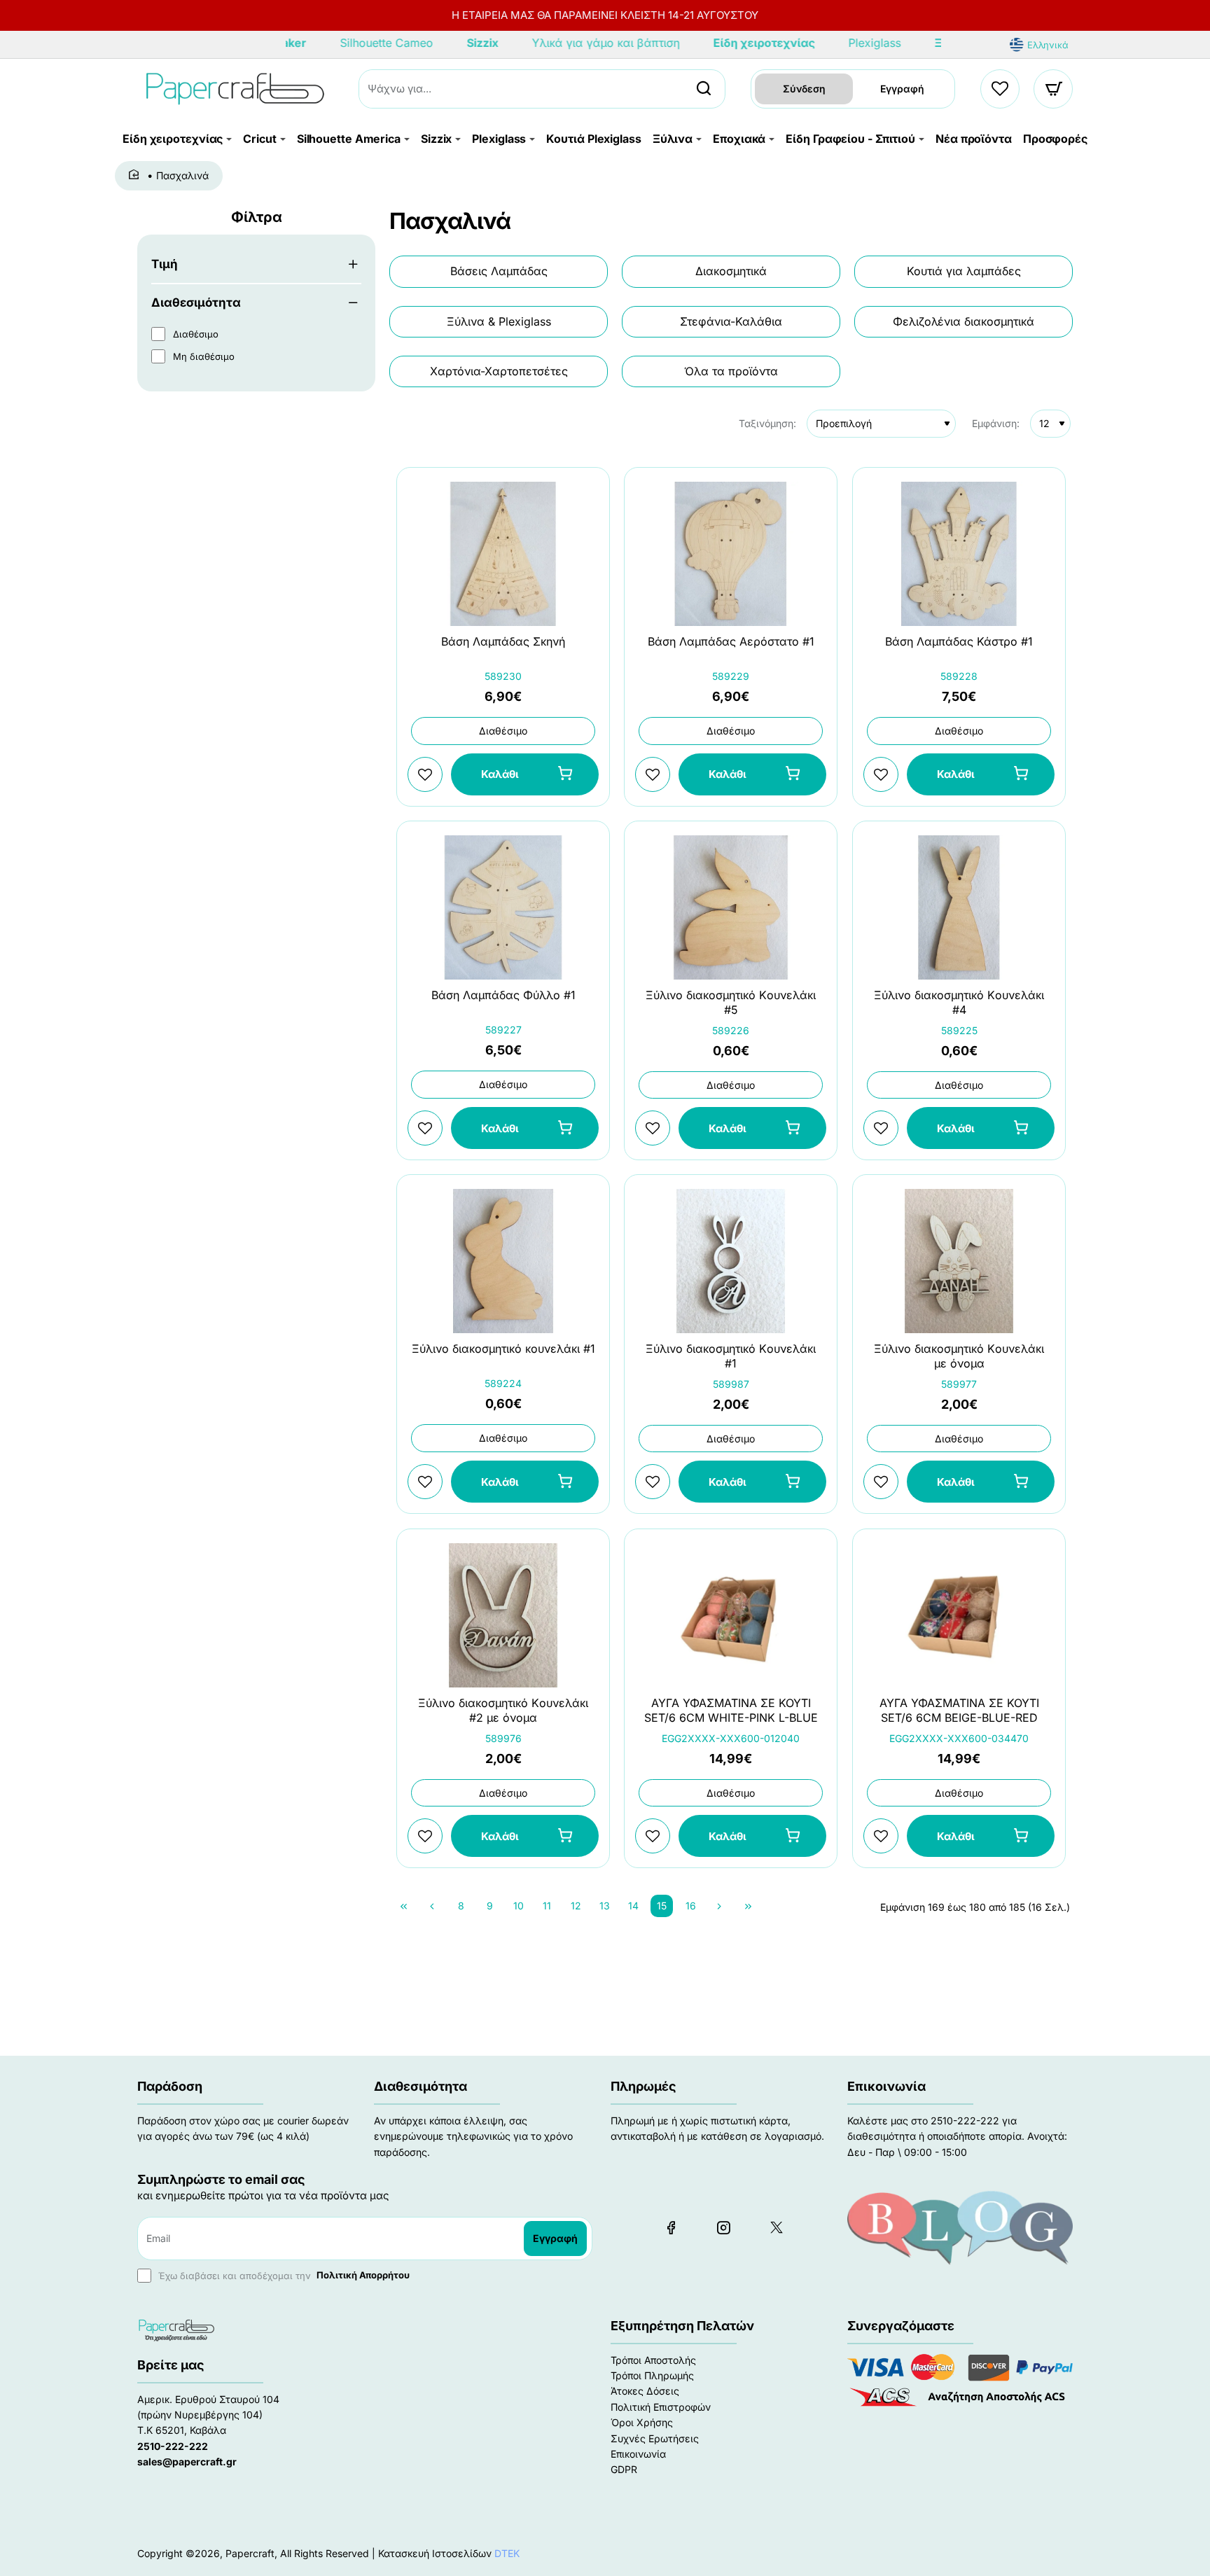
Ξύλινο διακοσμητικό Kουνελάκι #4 (959, 1002)
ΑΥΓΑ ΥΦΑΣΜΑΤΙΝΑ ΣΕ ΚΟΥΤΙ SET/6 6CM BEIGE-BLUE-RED (959, 1710)
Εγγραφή (902, 89)
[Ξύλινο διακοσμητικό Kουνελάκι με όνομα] (959, 1261)
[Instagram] (723, 2227)
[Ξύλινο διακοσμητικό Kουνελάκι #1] (731, 1261)
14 (633, 1906)
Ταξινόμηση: (767, 423)
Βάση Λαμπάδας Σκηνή (503, 641)
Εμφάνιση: (996, 423)
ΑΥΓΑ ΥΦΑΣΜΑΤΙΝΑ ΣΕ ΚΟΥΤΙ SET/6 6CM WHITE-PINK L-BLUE (731, 1710)
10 (519, 1906)
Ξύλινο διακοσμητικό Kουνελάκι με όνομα (959, 1357)
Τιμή (165, 264)
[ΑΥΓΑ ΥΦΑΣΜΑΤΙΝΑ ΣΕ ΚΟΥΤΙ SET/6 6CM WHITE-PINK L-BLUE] (731, 1615)
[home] (136, 175)
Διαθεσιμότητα (196, 302)
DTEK (507, 2553)
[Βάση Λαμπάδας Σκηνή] (503, 554)
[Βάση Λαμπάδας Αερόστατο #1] (731, 554)
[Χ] (776, 2227)
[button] (525, 774)
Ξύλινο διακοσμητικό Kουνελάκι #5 (731, 1002)
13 (605, 1906)
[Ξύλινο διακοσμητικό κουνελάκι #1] (503, 1261)
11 (547, 1906)
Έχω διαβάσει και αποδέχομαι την (283, 2275)
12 (576, 1906)
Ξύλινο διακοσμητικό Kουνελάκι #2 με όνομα (503, 1710)
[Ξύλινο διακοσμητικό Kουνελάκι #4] (959, 907)
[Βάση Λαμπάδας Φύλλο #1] (503, 907)
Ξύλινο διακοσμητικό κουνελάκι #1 (503, 1349)
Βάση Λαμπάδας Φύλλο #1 (503, 995)
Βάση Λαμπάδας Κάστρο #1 (959, 641)
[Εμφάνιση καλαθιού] (1054, 89)
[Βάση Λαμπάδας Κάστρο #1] (959, 554)
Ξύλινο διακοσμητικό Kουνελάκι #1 (731, 1357)
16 (691, 1906)
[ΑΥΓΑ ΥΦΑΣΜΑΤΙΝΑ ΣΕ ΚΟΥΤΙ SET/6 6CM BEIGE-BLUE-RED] (959, 1615)
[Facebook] (671, 2227)
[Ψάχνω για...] (704, 89)
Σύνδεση (804, 89)
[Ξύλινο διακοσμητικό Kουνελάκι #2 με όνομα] (503, 1615)
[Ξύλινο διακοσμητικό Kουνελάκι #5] (731, 907)
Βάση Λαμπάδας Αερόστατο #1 (731, 641)
